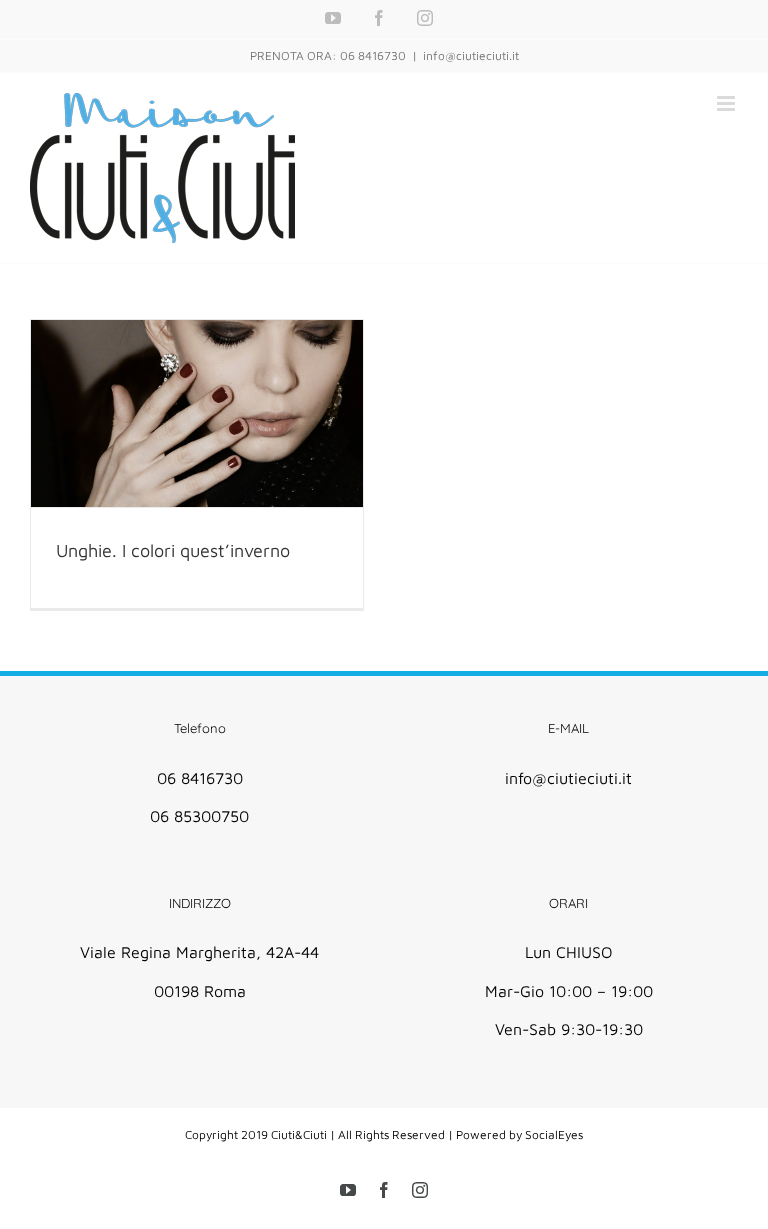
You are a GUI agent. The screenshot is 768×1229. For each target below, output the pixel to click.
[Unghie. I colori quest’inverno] (197, 413)
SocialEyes (554, 1134)
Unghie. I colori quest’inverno (173, 550)
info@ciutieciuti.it (471, 55)
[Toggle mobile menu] (727, 103)
